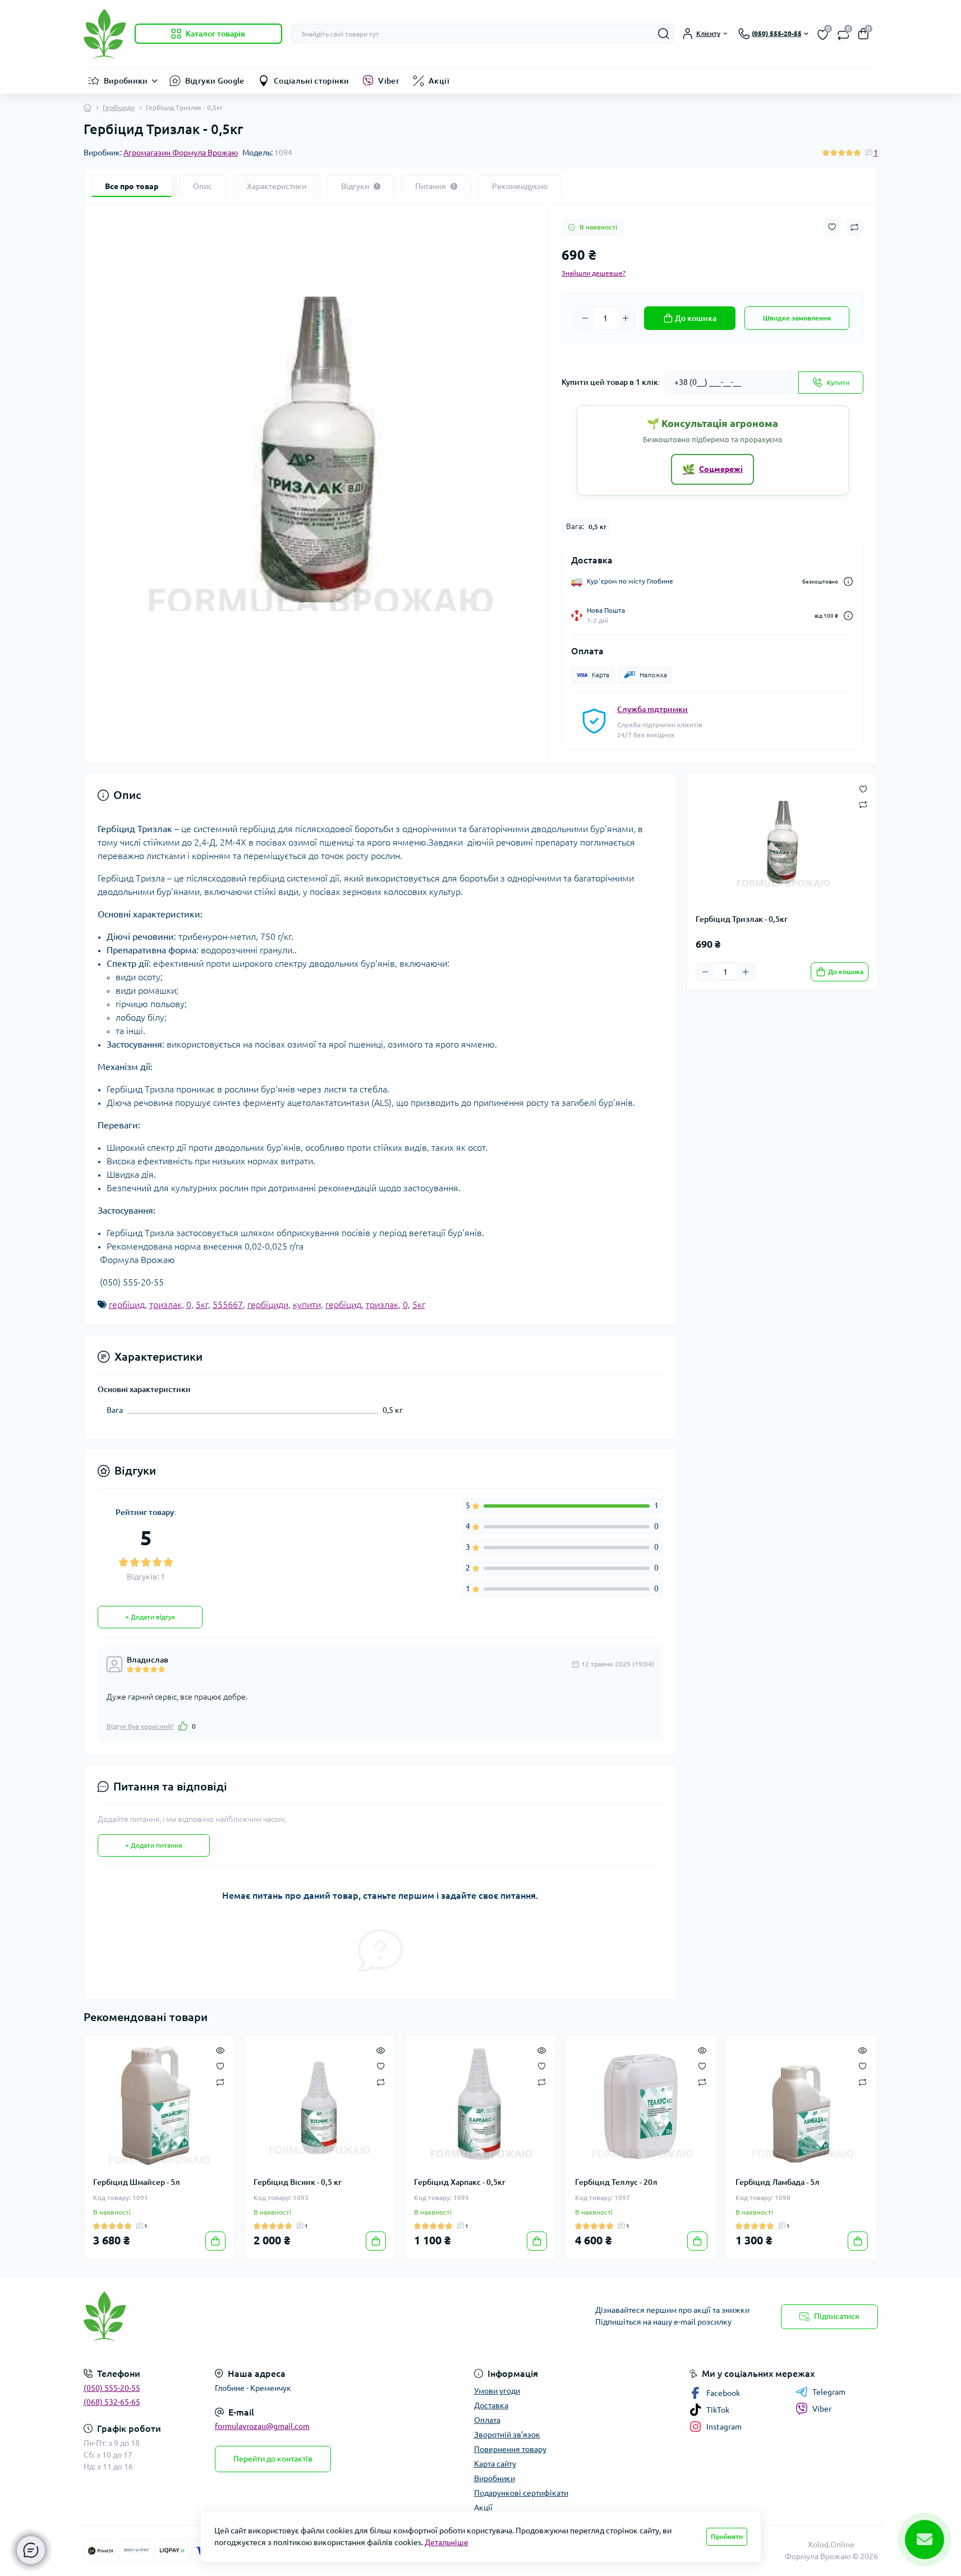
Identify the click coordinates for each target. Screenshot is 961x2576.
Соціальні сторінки (311, 81)
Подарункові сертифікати (521, 2493)
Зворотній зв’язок (507, 2435)
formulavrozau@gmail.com (262, 2426)
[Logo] (105, 34)
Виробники (126, 81)
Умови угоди (497, 2391)
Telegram (829, 2392)
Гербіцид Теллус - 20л (616, 2182)
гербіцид (127, 1305)
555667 (228, 1305)
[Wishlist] (220, 2065)
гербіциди (268, 1305)
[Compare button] (854, 227)
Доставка (491, 2405)
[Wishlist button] (832, 227)
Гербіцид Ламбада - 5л (778, 2182)
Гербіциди (119, 107)
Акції (439, 81)
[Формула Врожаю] (279, 2316)
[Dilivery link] (848, 582)
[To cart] (215, 2241)
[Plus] (626, 318)
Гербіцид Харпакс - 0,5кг (460, 2182)
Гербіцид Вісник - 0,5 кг (298, 2182)
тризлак (165, 1305)
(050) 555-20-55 (112, 2388)
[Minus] (585, 318)
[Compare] (220, 2081)
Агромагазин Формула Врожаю (181, 153)
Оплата (487, 2420)
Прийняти (727, 2536)
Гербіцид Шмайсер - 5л (137, 2182)
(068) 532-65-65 (112, 2402)
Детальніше (447, 2542)
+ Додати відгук (150, 1617)
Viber (389, 81)
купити (307, 1305)
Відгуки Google (215, 81)
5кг (202, 1305)
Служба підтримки (652, 709)
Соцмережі (712, 469)
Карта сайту (495, 2464)
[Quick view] (220, 2050)
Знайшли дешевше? (594, 273)
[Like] (183, 1726)
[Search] (664, 34)
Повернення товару (510, 2449)
